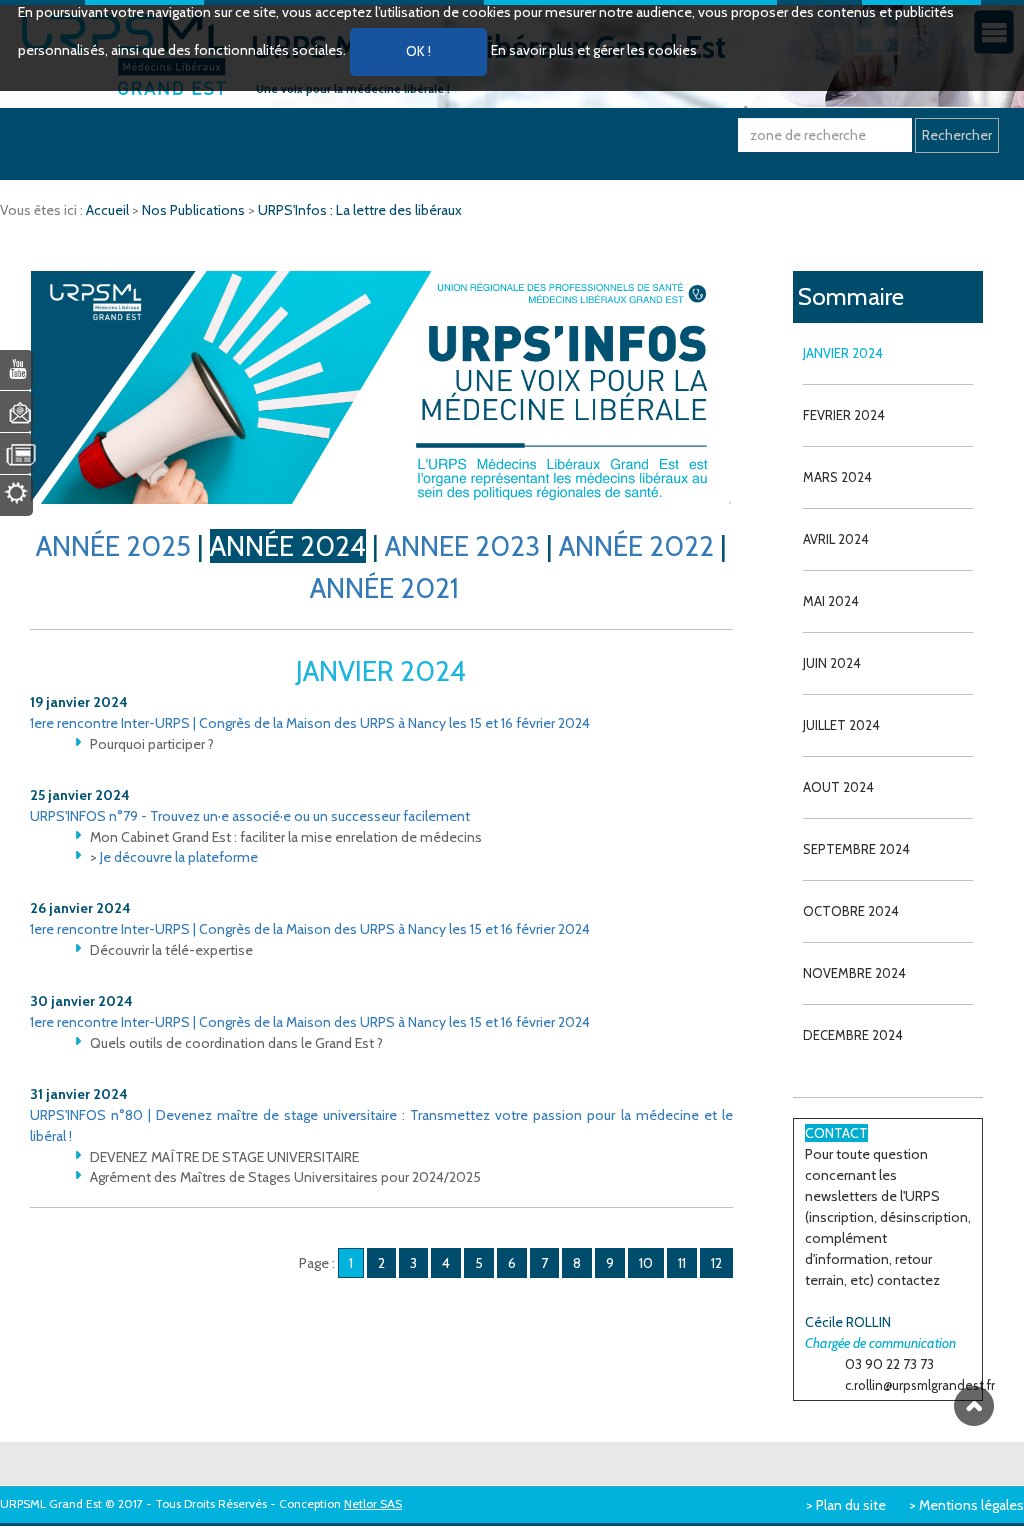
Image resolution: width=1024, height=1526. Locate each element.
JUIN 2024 (832, 663)
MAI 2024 (831, 601)
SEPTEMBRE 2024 (856, 849)
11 (682, 1263)
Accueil (109, 210)
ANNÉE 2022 (636, 546)
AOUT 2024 (838, 787)
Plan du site (851, 1505)
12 (716, 1263)
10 (646, 1263)
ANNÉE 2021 (384, 588)
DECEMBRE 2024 (853, 1035)
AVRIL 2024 (836, 539)
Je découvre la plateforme (179, 857)
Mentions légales (971, 1505)
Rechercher (957, 135)
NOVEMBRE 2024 (854, 973)
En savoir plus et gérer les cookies (594, 50)
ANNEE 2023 (462, 546)
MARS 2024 (837, 477)
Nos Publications (195, 210)
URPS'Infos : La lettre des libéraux (360, 210)
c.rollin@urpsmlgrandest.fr (920, 1385)
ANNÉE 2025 (113, 546)
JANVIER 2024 (843, 353)
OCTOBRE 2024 (851, 911)
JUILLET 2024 (841, 725)
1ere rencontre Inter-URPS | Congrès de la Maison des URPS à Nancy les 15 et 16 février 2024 (310, 723)
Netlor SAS (373, 1503)
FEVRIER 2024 (844, 415)
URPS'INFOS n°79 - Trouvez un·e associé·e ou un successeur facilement (250, 816)
